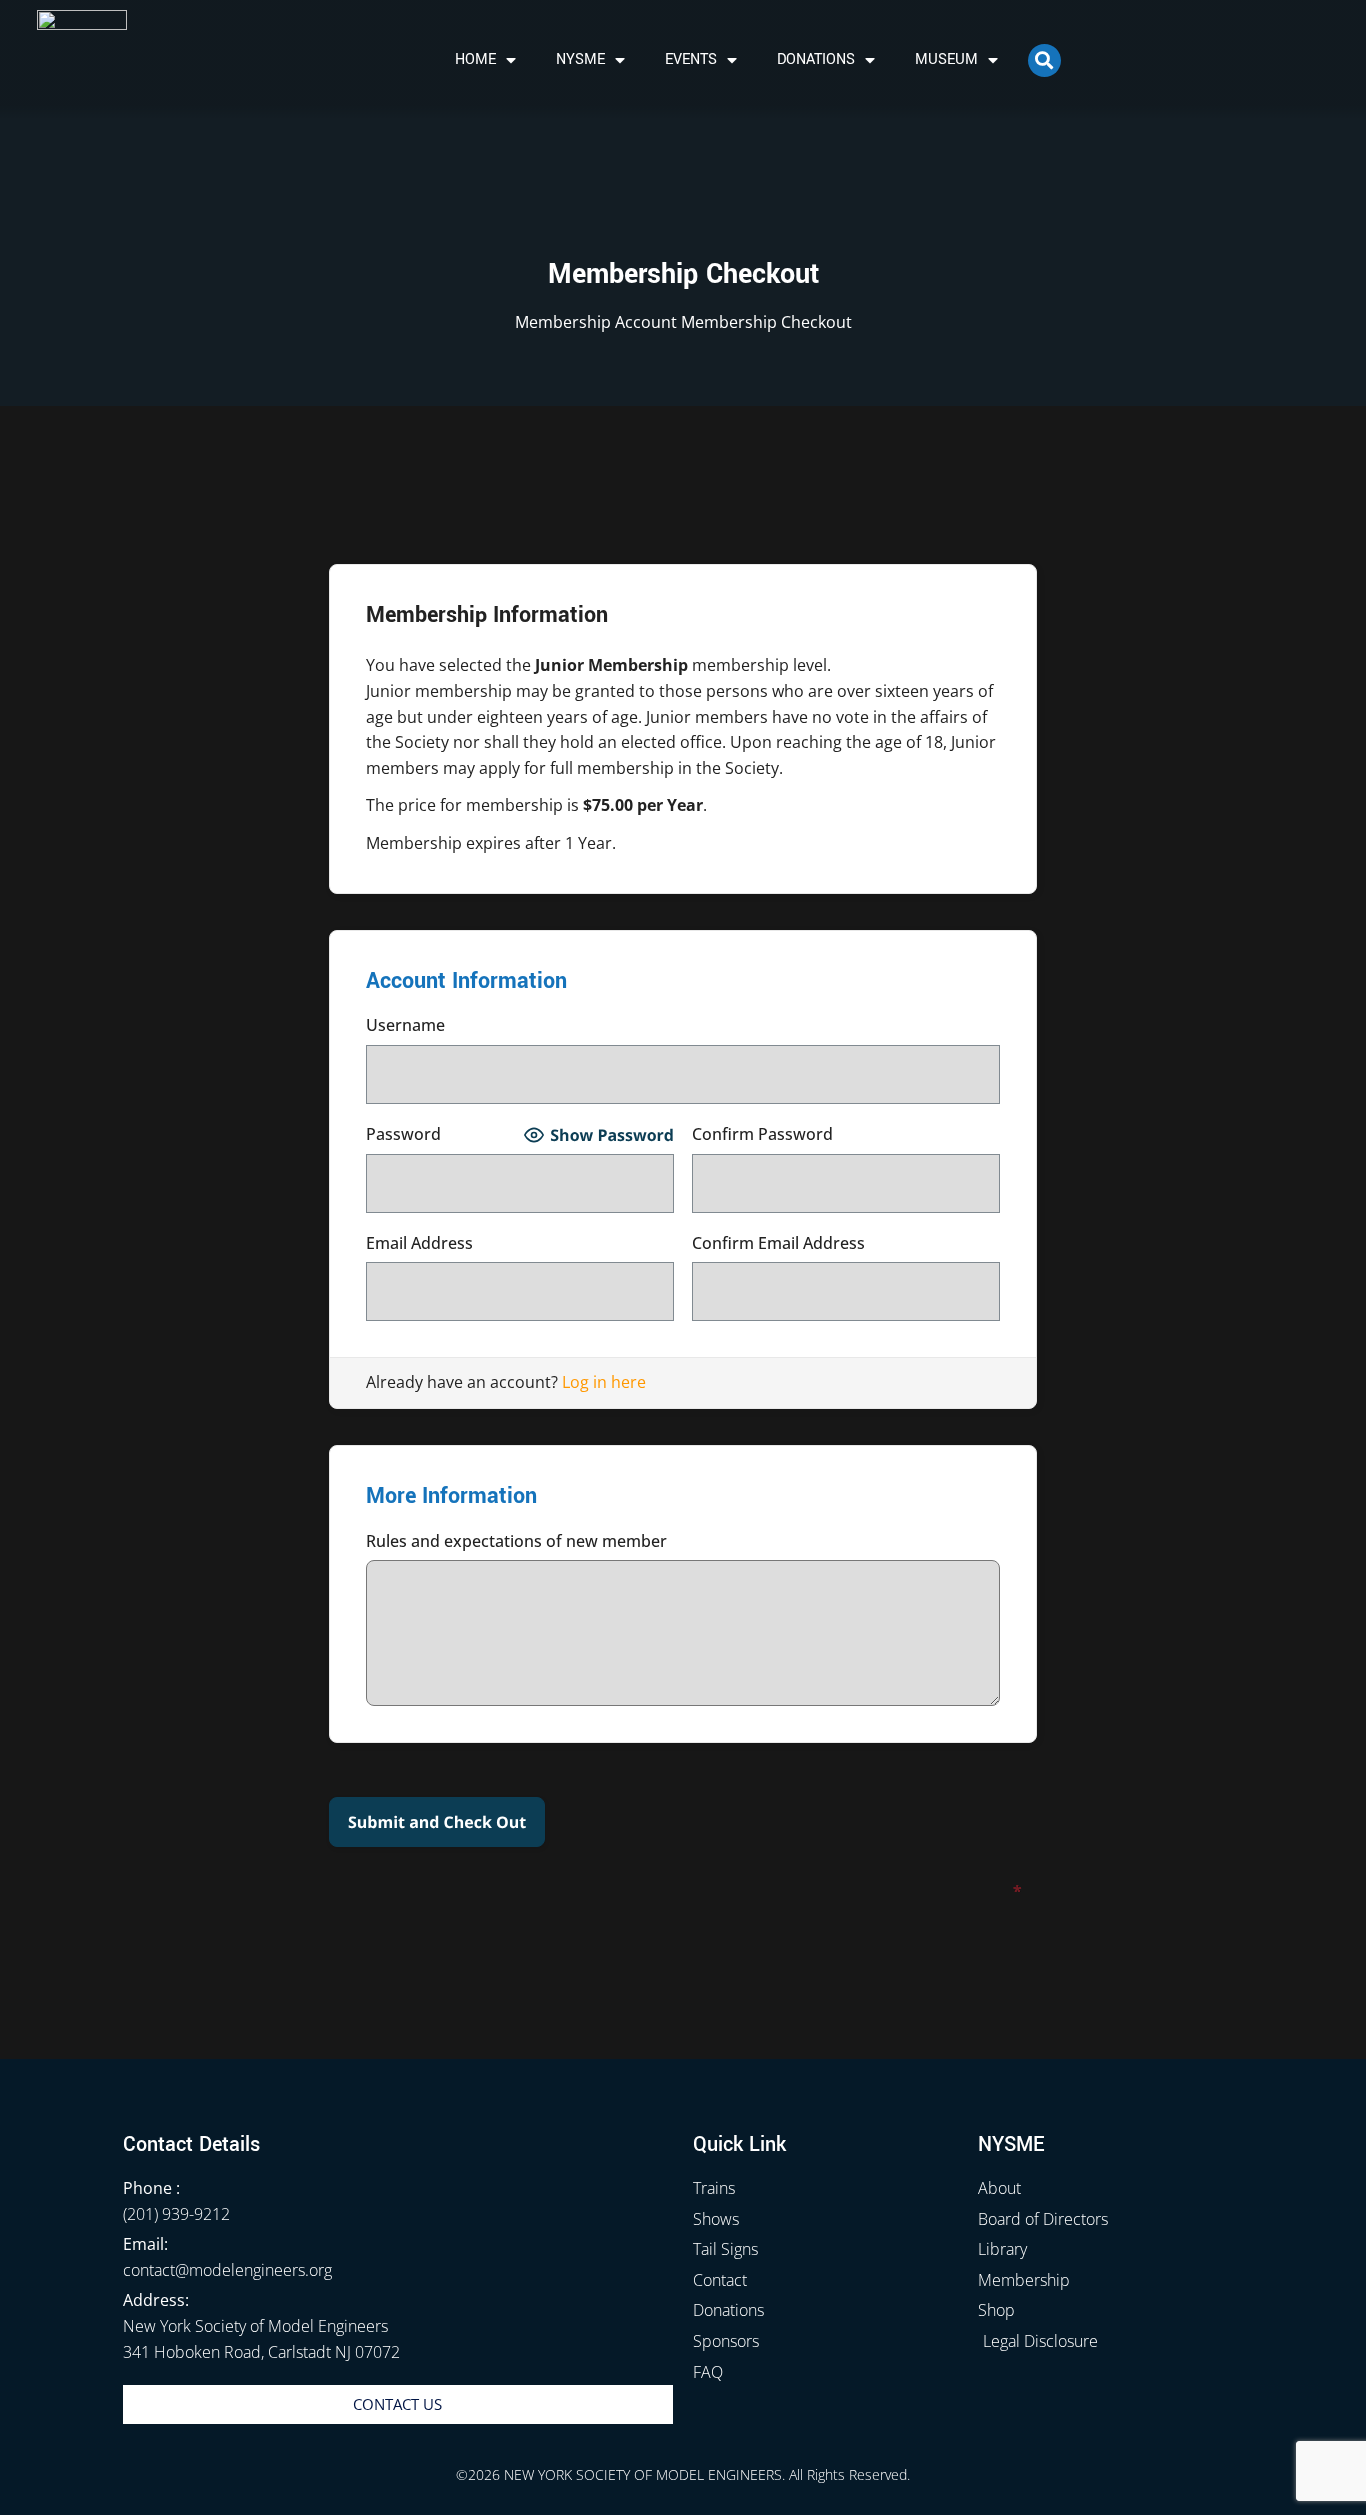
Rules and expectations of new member (516, 1541)
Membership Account (596, 322)
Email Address (520, 1244)
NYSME (580, 59)
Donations (816, 59)
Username (683, 1026)
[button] (1044, 60)
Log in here (604, 1382)
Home (475, 59)
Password (442, 1135)
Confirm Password (846, 1135)
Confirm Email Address (846, 1244)
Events (691, 59)
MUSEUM (946, 59)
